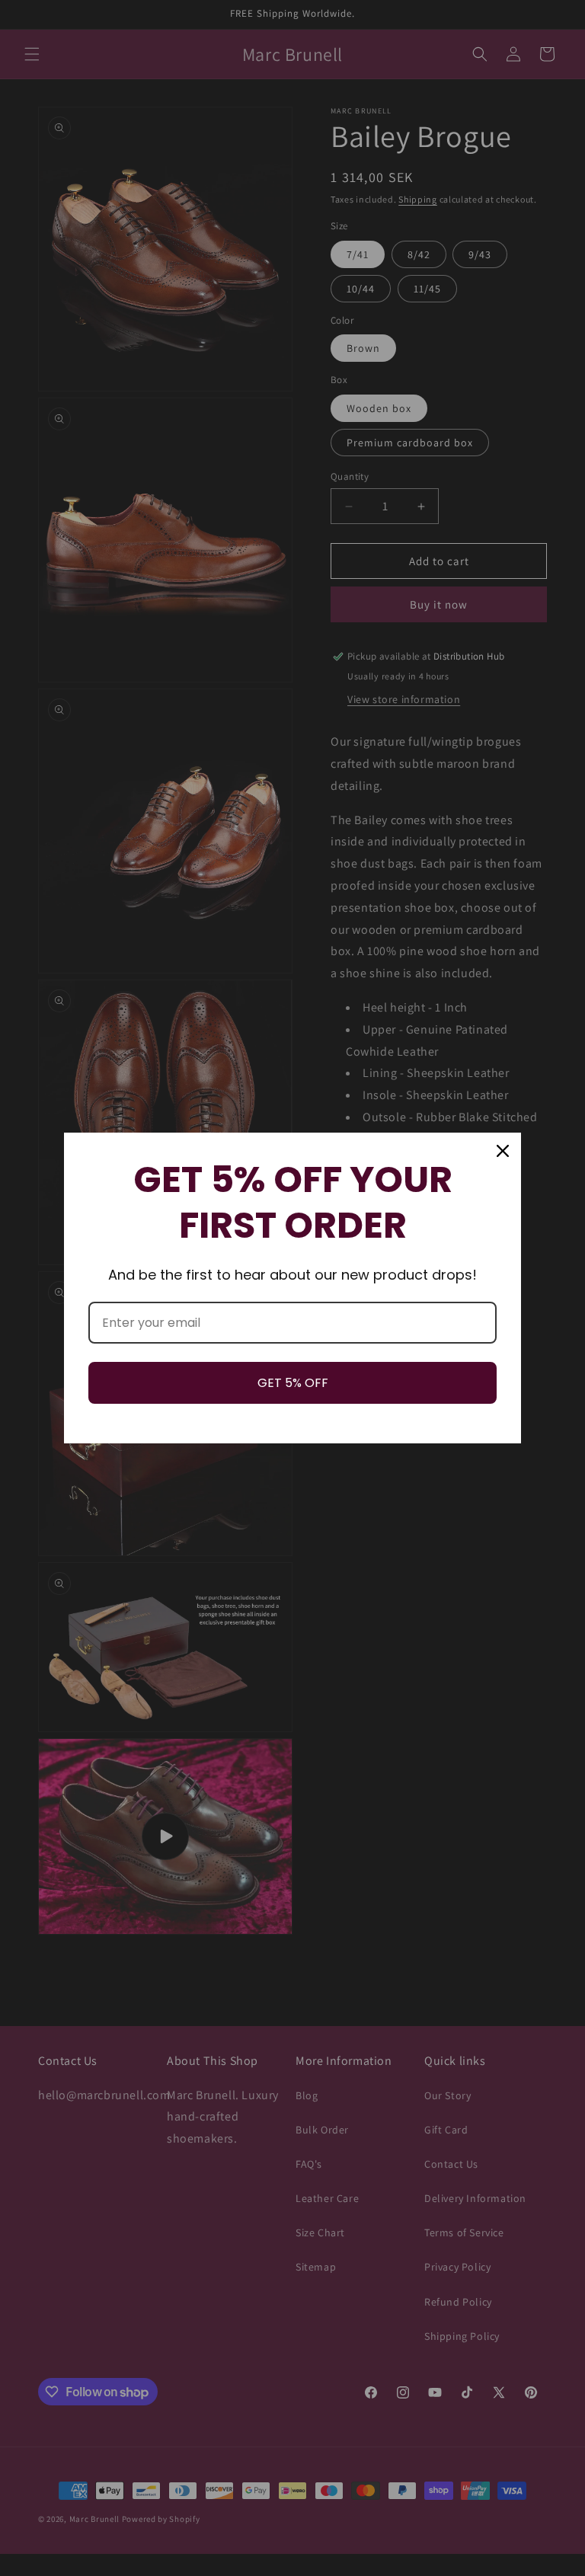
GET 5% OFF (293, 1383)
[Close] (503, 1151)
